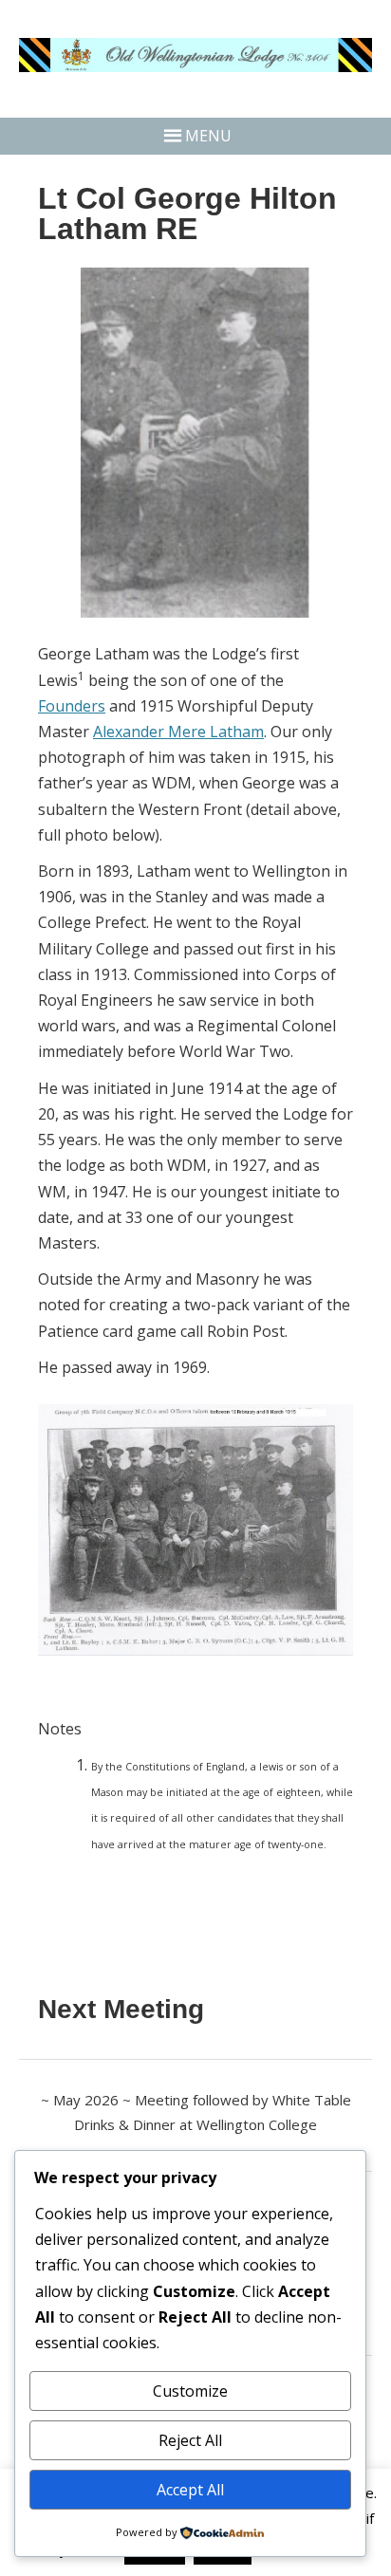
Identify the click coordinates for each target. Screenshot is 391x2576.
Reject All (190, 2440)
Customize (190, 2391)
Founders (72, 706)
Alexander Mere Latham (178, 732)
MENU (208, 136)
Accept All (190, 2490)
